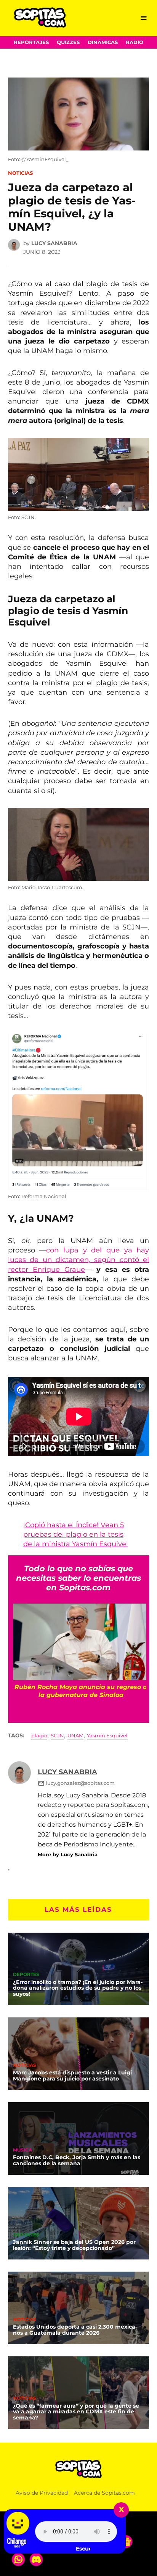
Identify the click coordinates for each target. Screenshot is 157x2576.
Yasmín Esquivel (107, 1736)
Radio (135, 42)
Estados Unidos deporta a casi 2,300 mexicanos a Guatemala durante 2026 (75, 2330)
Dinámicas (103, 42)
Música (22, 2150)
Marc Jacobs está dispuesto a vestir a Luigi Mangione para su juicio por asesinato (72, 2076)
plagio (39, 1736)
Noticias (20, 173)
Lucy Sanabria (54, 243)
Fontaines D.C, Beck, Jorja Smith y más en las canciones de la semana (77, 2160)
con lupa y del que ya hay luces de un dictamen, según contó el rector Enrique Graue (79, 1260)
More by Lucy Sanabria (68, 1854)
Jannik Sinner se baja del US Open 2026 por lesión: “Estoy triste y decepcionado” (74, 2245)
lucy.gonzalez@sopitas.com (80, 1783)
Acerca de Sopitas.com (104, 2493)
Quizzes (68, 42)
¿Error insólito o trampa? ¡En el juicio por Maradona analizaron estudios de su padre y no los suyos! (78, 1988)
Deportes (26, 1975)
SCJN (57, 1736)
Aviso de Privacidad (42, 2493)
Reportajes (31, 42)
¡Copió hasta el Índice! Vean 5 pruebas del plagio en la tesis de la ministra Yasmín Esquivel (76, 1534)
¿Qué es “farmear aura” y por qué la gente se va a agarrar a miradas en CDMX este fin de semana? (76, 2412)
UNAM (75, 1736)
